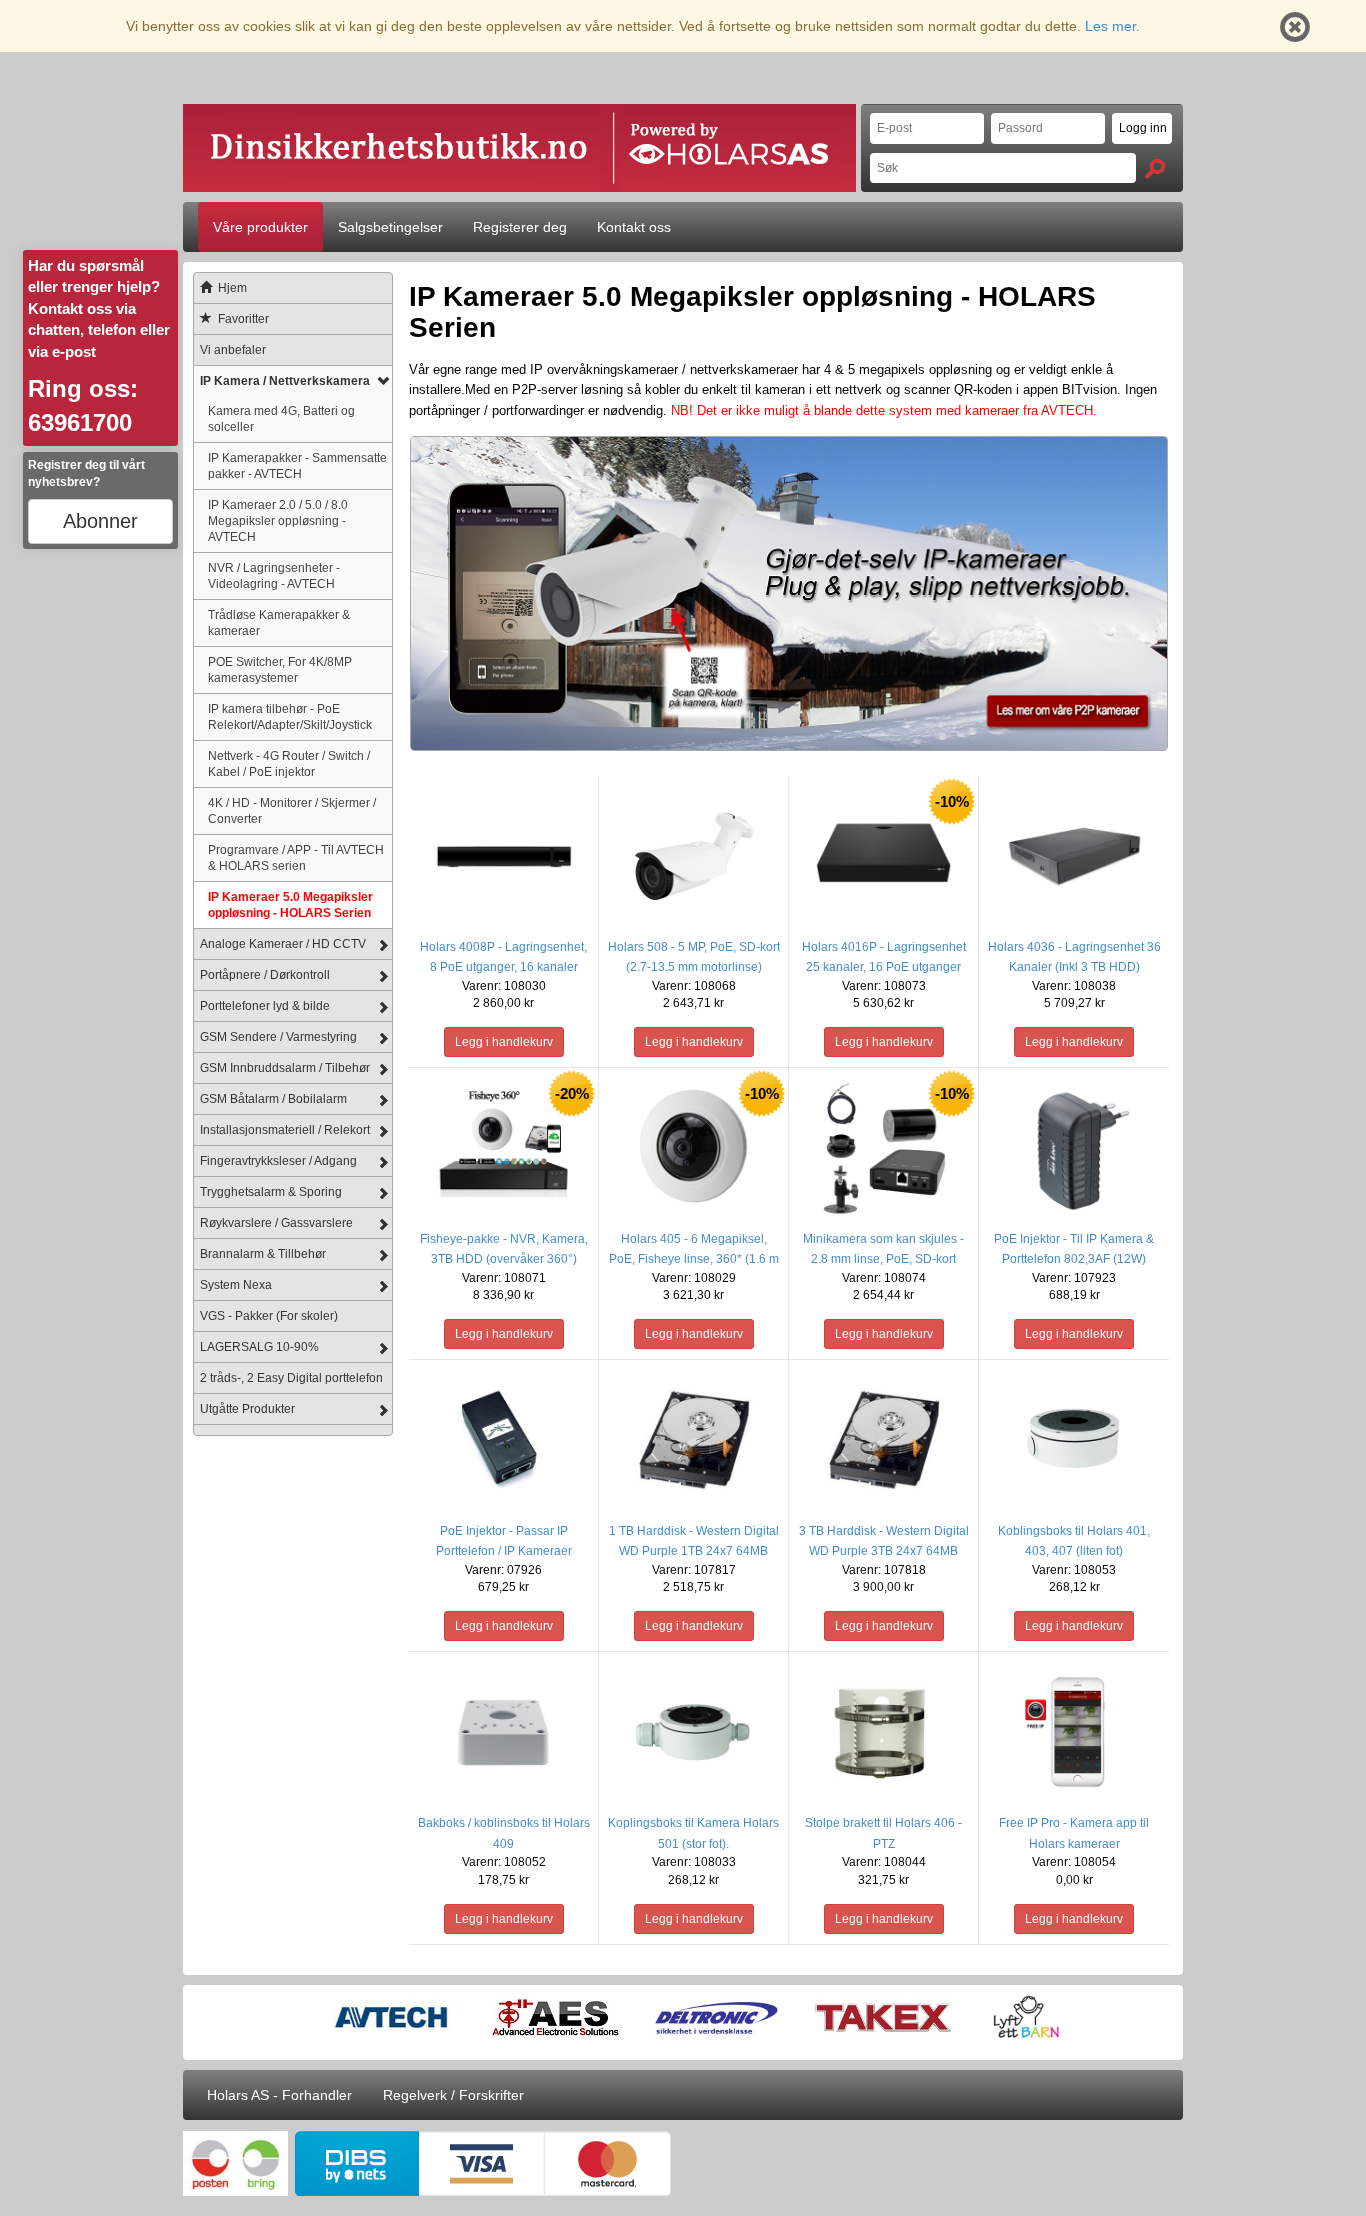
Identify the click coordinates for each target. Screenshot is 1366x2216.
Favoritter (243, 319)
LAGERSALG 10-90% (259, 1347)
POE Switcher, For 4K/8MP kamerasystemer (280, 669)
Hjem (232, 288)
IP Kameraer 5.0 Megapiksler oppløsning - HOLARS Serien (290, 904)
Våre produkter (260, 227)
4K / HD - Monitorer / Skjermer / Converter (292, 810)
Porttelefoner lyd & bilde (265, 1006)
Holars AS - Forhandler (279, 2095)
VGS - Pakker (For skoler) (269, 1316)
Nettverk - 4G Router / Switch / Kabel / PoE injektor (289, 763)
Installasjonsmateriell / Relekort (285, 1130)
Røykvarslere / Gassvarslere (276, 1223)
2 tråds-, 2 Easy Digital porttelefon (291, 1378)
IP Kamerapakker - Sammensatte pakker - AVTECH (297, 465)
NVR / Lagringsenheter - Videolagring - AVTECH (274, 575)
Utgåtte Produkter (247, 1409)
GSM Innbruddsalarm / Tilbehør (285, 1068)
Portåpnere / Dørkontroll (265, 975)
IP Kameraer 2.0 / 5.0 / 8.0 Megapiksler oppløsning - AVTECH (278, 520)
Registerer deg (520, 227)
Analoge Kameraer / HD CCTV (283, 944)
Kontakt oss (634, 227)
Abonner (100, 521)
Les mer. (1112, 26)
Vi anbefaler (233, 350)
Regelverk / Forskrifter (453, 2095)
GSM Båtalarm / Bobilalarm (273, 1099)
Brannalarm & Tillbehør (263, 1254)
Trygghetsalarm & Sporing (271, 1192)
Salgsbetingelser (390, 227)
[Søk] (1155, 168)
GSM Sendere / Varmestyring (278, 1037)
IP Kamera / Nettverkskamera (285, 381)
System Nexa (236, 1285)
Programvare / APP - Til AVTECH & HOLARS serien (296, 857)
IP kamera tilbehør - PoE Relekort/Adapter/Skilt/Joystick (290, 716)
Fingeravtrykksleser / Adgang (278, 1161)
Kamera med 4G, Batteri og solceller (281, 418)
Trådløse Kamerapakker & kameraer (279, 622)
